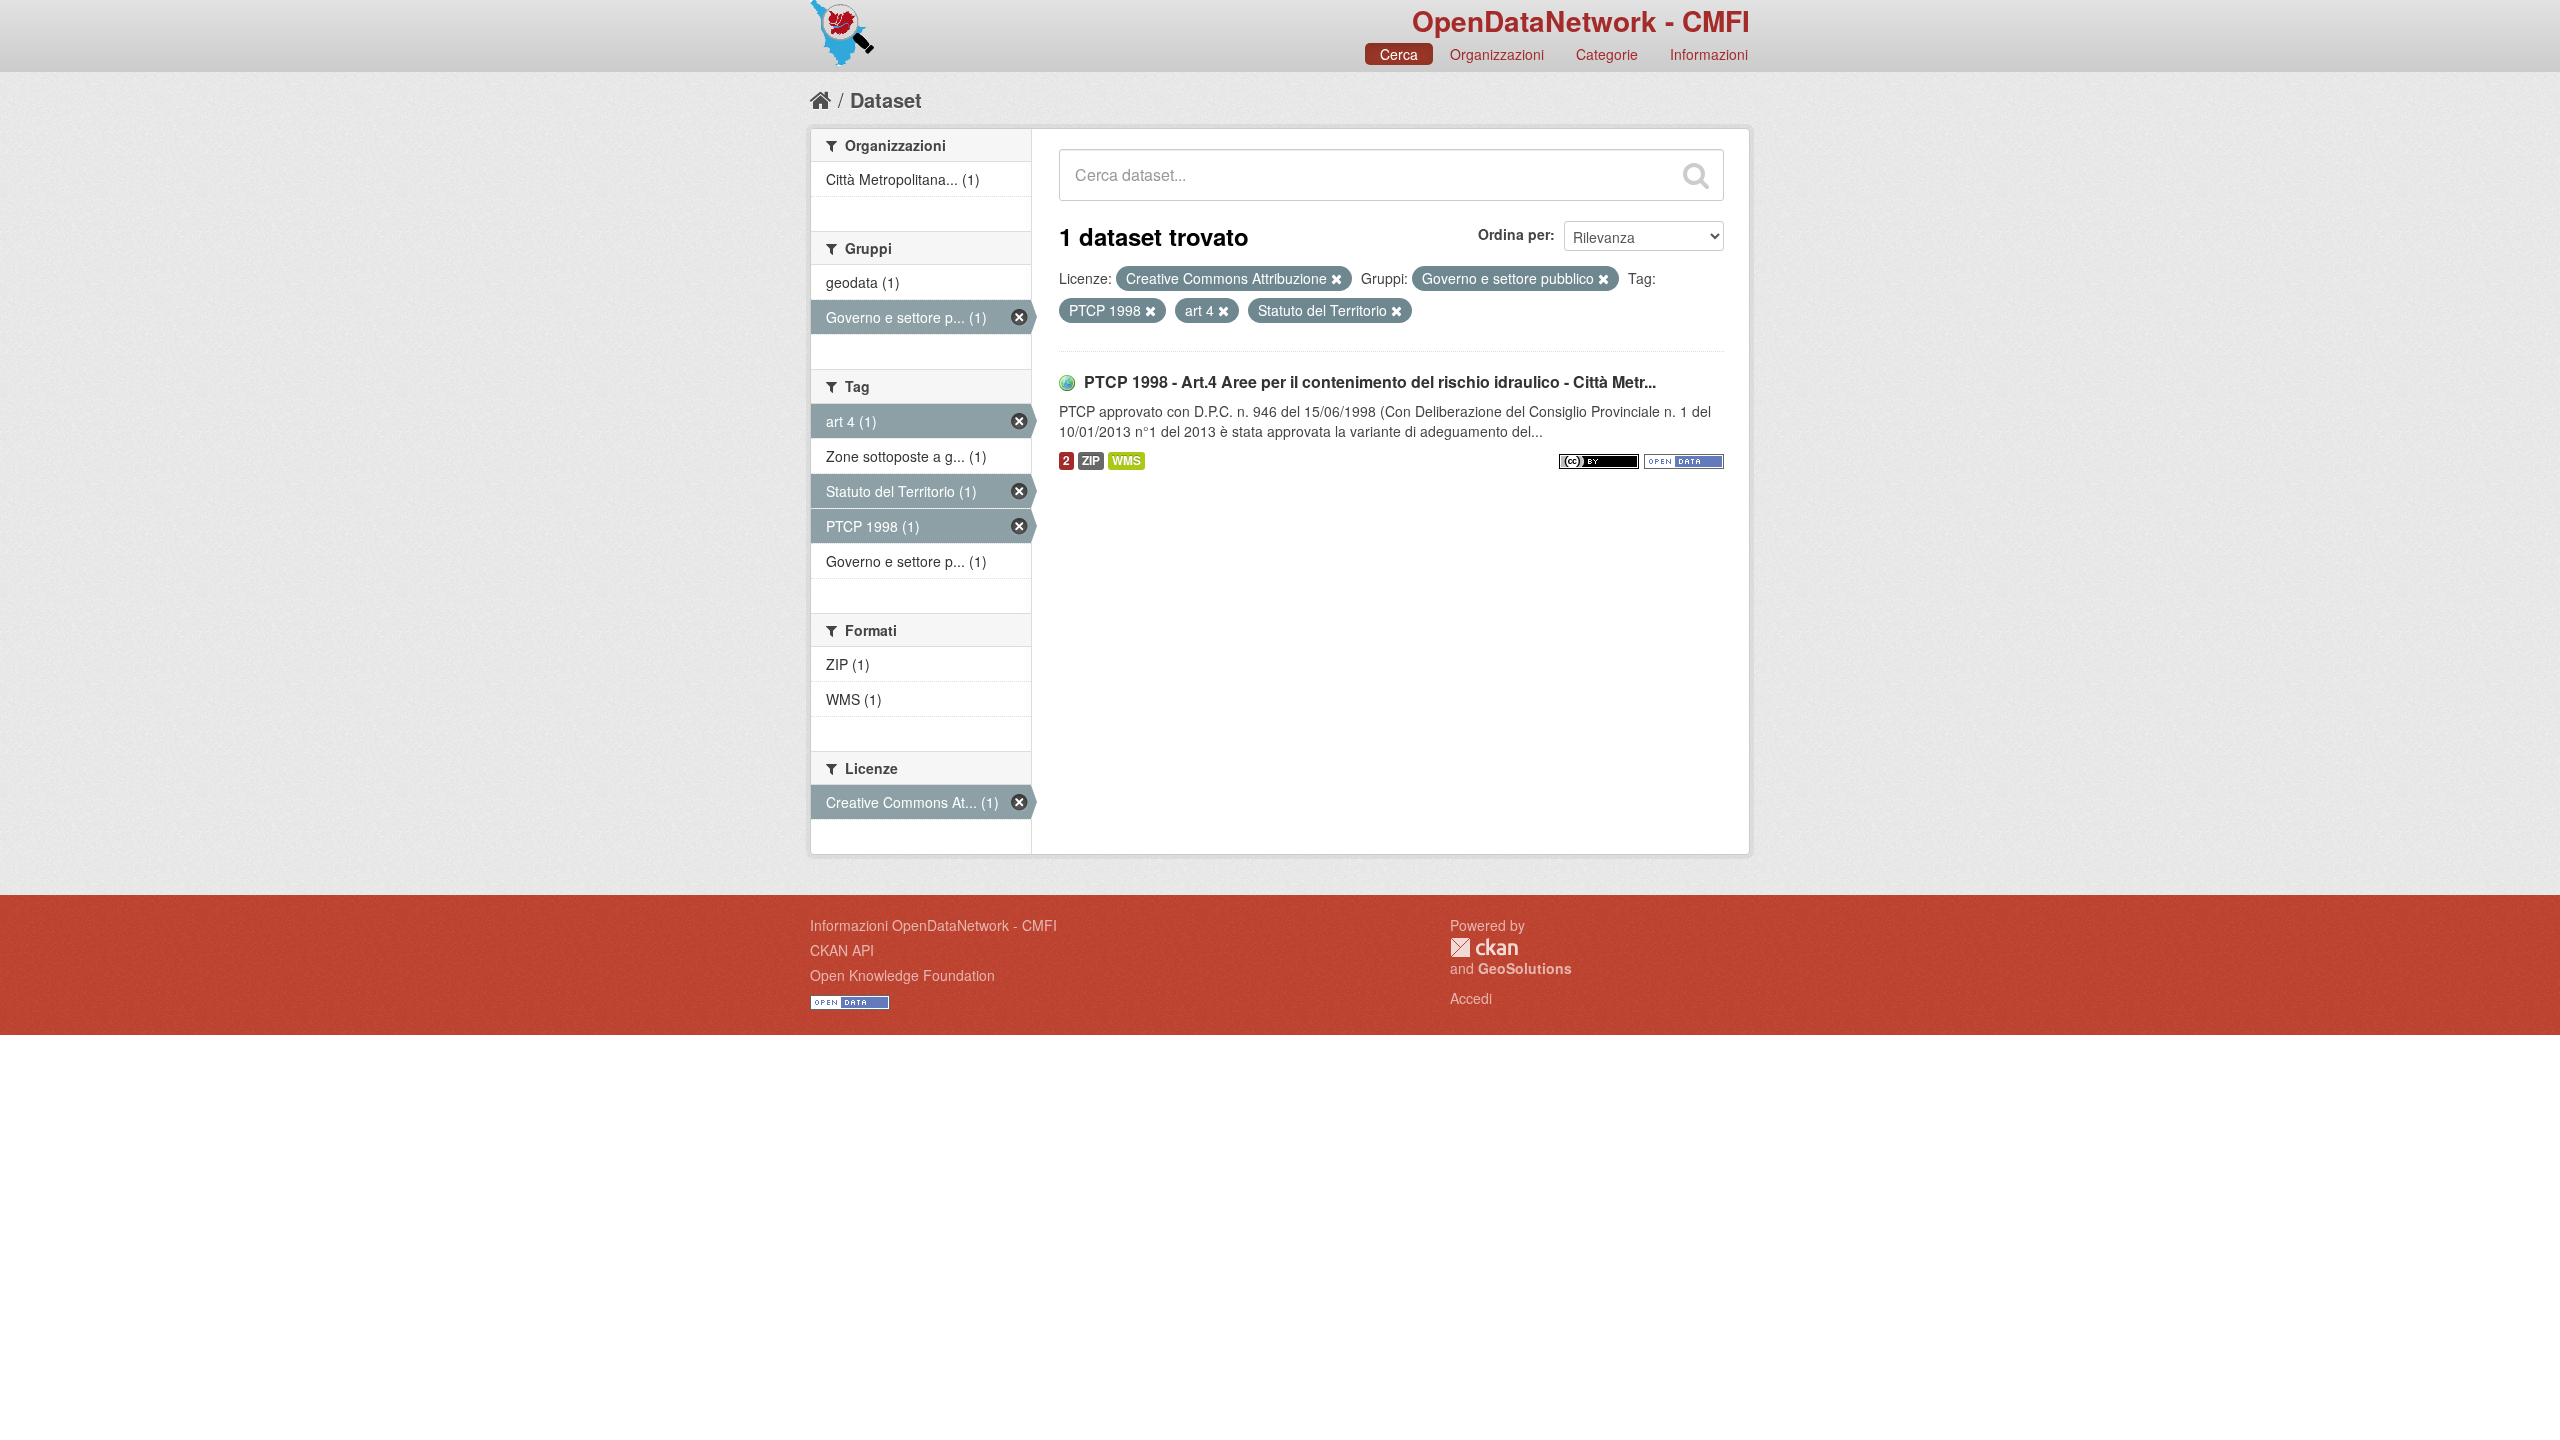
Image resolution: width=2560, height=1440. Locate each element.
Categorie (1607, 54)
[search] (1696, 175)
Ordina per (1514, 234)
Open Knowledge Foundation (902, 975)
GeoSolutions (1525, 968)
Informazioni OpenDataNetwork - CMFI (933, 925)
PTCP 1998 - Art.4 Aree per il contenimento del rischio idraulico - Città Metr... (1370, 381)
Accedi (1471, 998)
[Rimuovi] (1336, 279)
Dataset (886, 99)
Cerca (1399, 54)
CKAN (1484, 947)
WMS (1126, 460)
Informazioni (1709, 54)
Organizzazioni (1497, 54)
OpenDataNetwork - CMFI (1581, 20)
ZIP (1091, 460)
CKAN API (842, 950)
